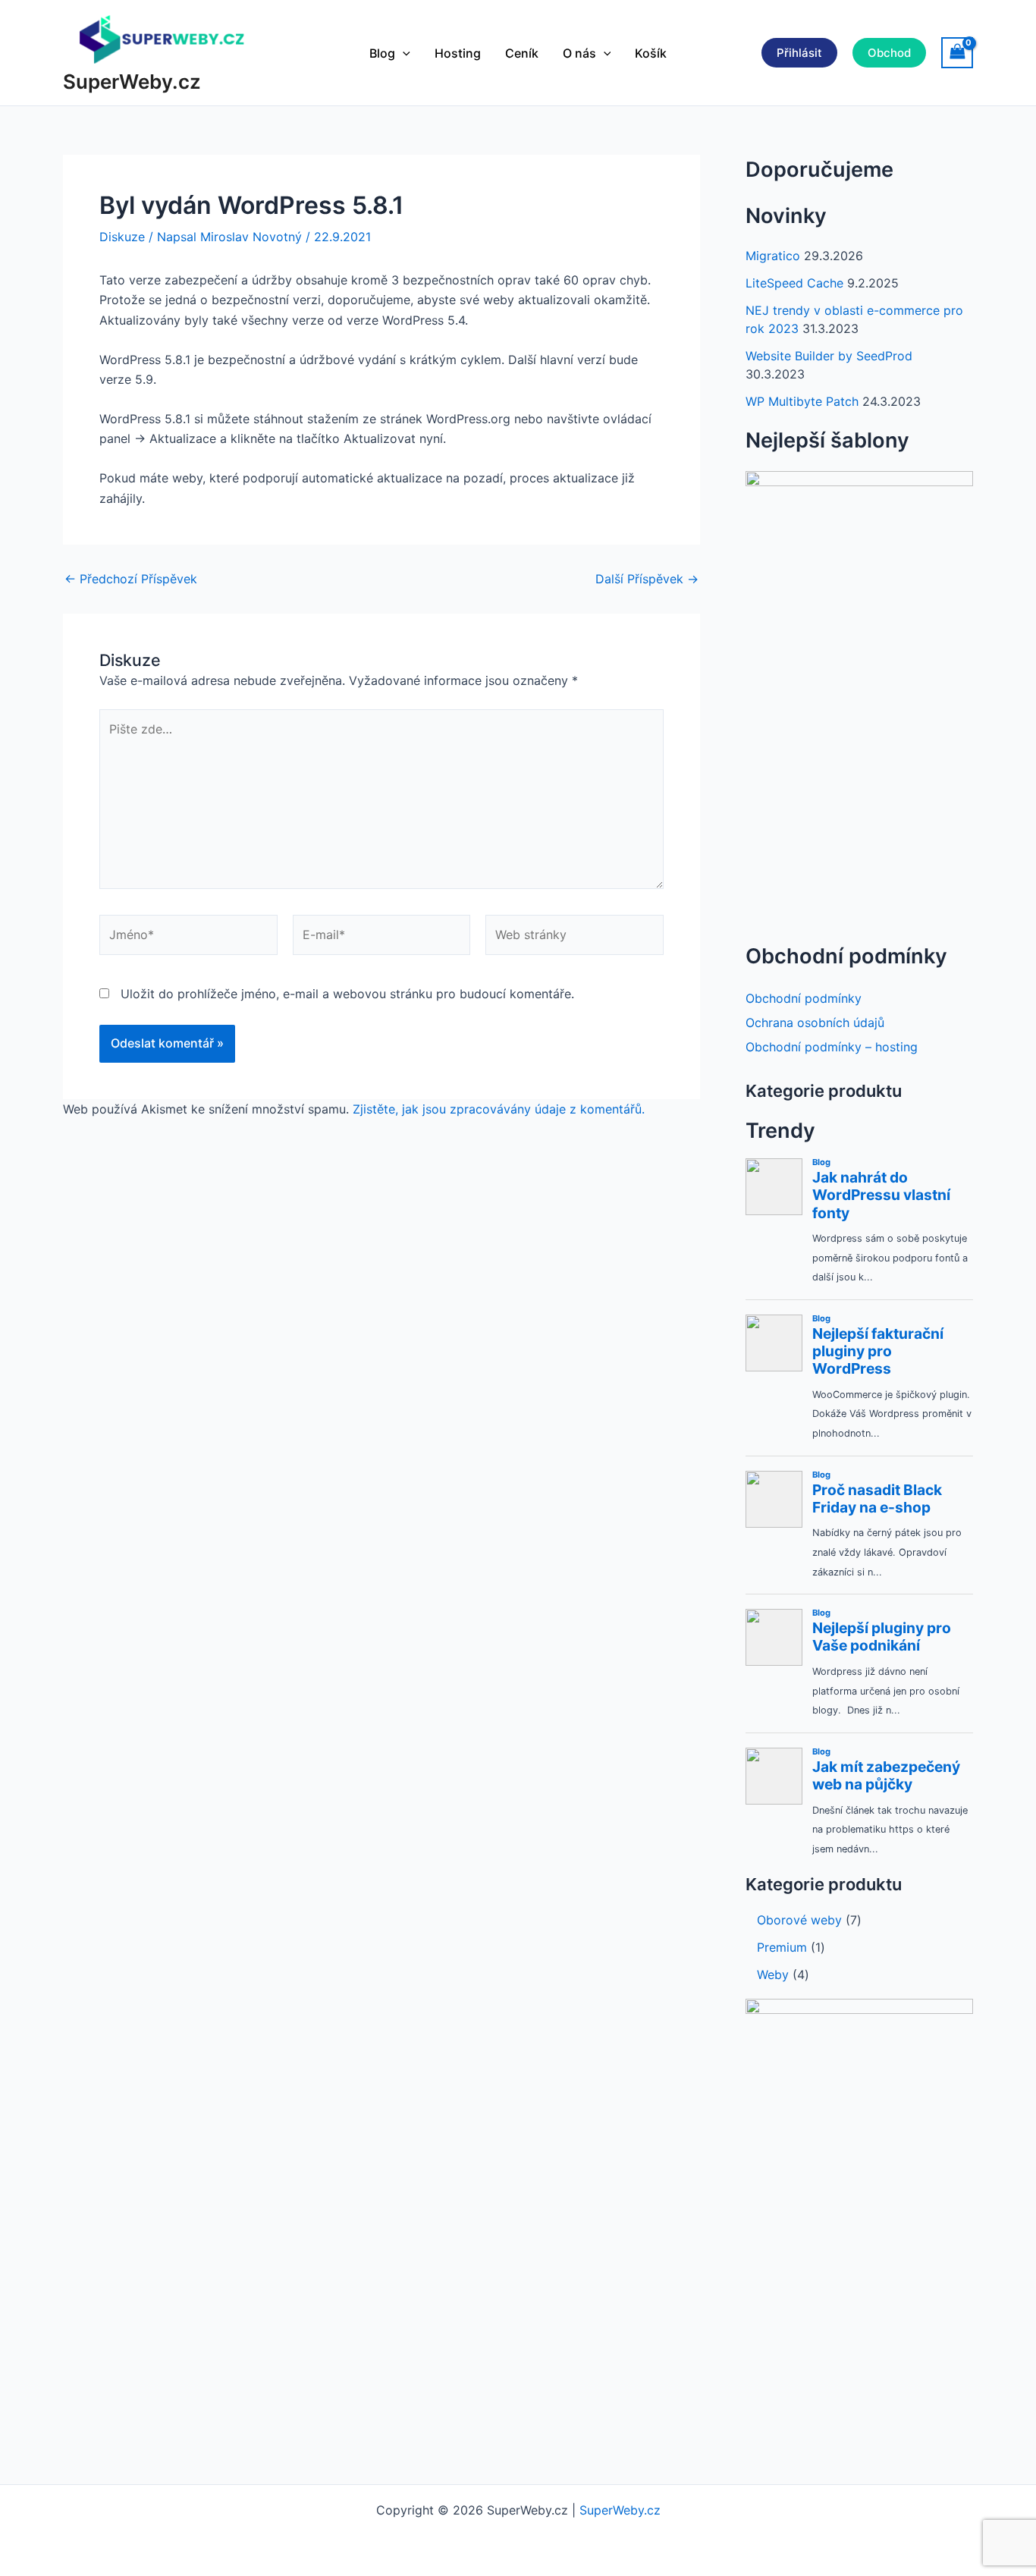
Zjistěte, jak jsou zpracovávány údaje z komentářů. (499, 1109)
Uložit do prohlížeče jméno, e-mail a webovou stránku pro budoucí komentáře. (347, 994)
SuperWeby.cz (132, 82)
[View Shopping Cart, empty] (957, 53)
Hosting (458, 53)
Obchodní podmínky (804, 998)
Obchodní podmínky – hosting (832, 1047)
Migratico (773, 256)
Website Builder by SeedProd (829, 356)
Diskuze (122, 237)
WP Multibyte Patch (802, 401)
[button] (403, 53)
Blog (382, 53)
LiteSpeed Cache (794, 283)
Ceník (522, 53)
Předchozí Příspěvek (131, 579)
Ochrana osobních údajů (815, 1023)
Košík (651, 53)
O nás (579, 53)
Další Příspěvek (647, 579)
